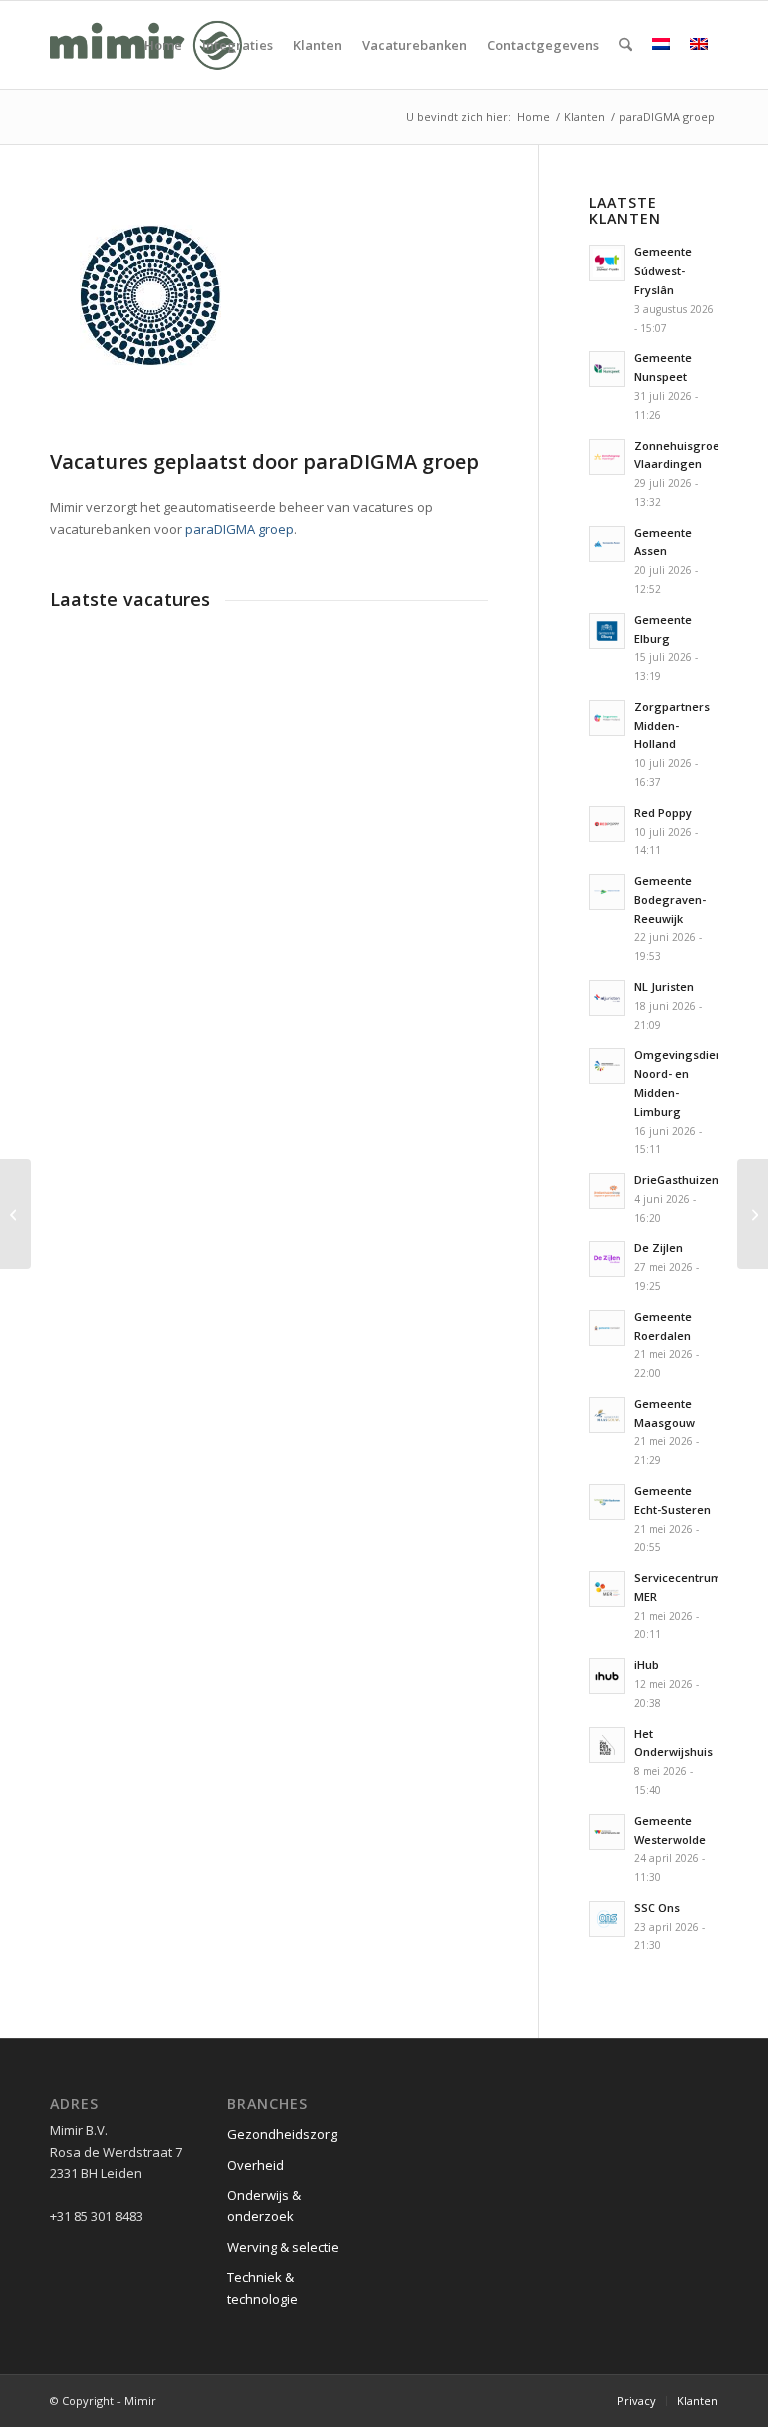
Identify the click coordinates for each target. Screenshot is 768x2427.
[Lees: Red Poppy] (607, 824)
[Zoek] (625, 45)
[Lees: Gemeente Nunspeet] (607, 369)
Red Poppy (663, 812)
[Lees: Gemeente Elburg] (607, 631)
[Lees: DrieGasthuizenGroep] (607, 1191)
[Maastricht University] (752, 1214)
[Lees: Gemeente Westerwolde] (607, 1832)
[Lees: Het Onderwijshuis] (607, 1745)
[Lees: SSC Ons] (607, 1919)
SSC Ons (657, 1907)
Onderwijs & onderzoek (264, 2205)
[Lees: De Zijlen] (607, 1259)
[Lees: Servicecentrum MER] (607, 1589)
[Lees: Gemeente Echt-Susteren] (607, 1502)
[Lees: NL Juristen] (607, 998)
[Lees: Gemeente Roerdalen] (607, 1328)
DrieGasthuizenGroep (693, 1179)
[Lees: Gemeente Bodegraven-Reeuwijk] (607, 892)
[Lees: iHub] (607, 1676)
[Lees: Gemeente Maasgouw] (607, 1415)
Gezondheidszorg (282, 2134)
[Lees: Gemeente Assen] (607, 544)
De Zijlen (658, 1247)
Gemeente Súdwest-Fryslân (663, 270)
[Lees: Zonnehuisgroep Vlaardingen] (607, 457)
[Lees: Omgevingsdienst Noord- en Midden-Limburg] (607, 1066)
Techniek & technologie (262, 2287)
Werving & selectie (283, 2247)
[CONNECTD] (15, 1214)
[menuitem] (163, 45)
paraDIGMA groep (239, 529)
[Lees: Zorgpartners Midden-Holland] (607, 718)
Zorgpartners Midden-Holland (672, 725)
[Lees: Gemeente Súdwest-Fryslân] (607, 263)
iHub (646, 1664)
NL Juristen (664, 986)
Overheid (255, 2165)
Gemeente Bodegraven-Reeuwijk (670, 899)
